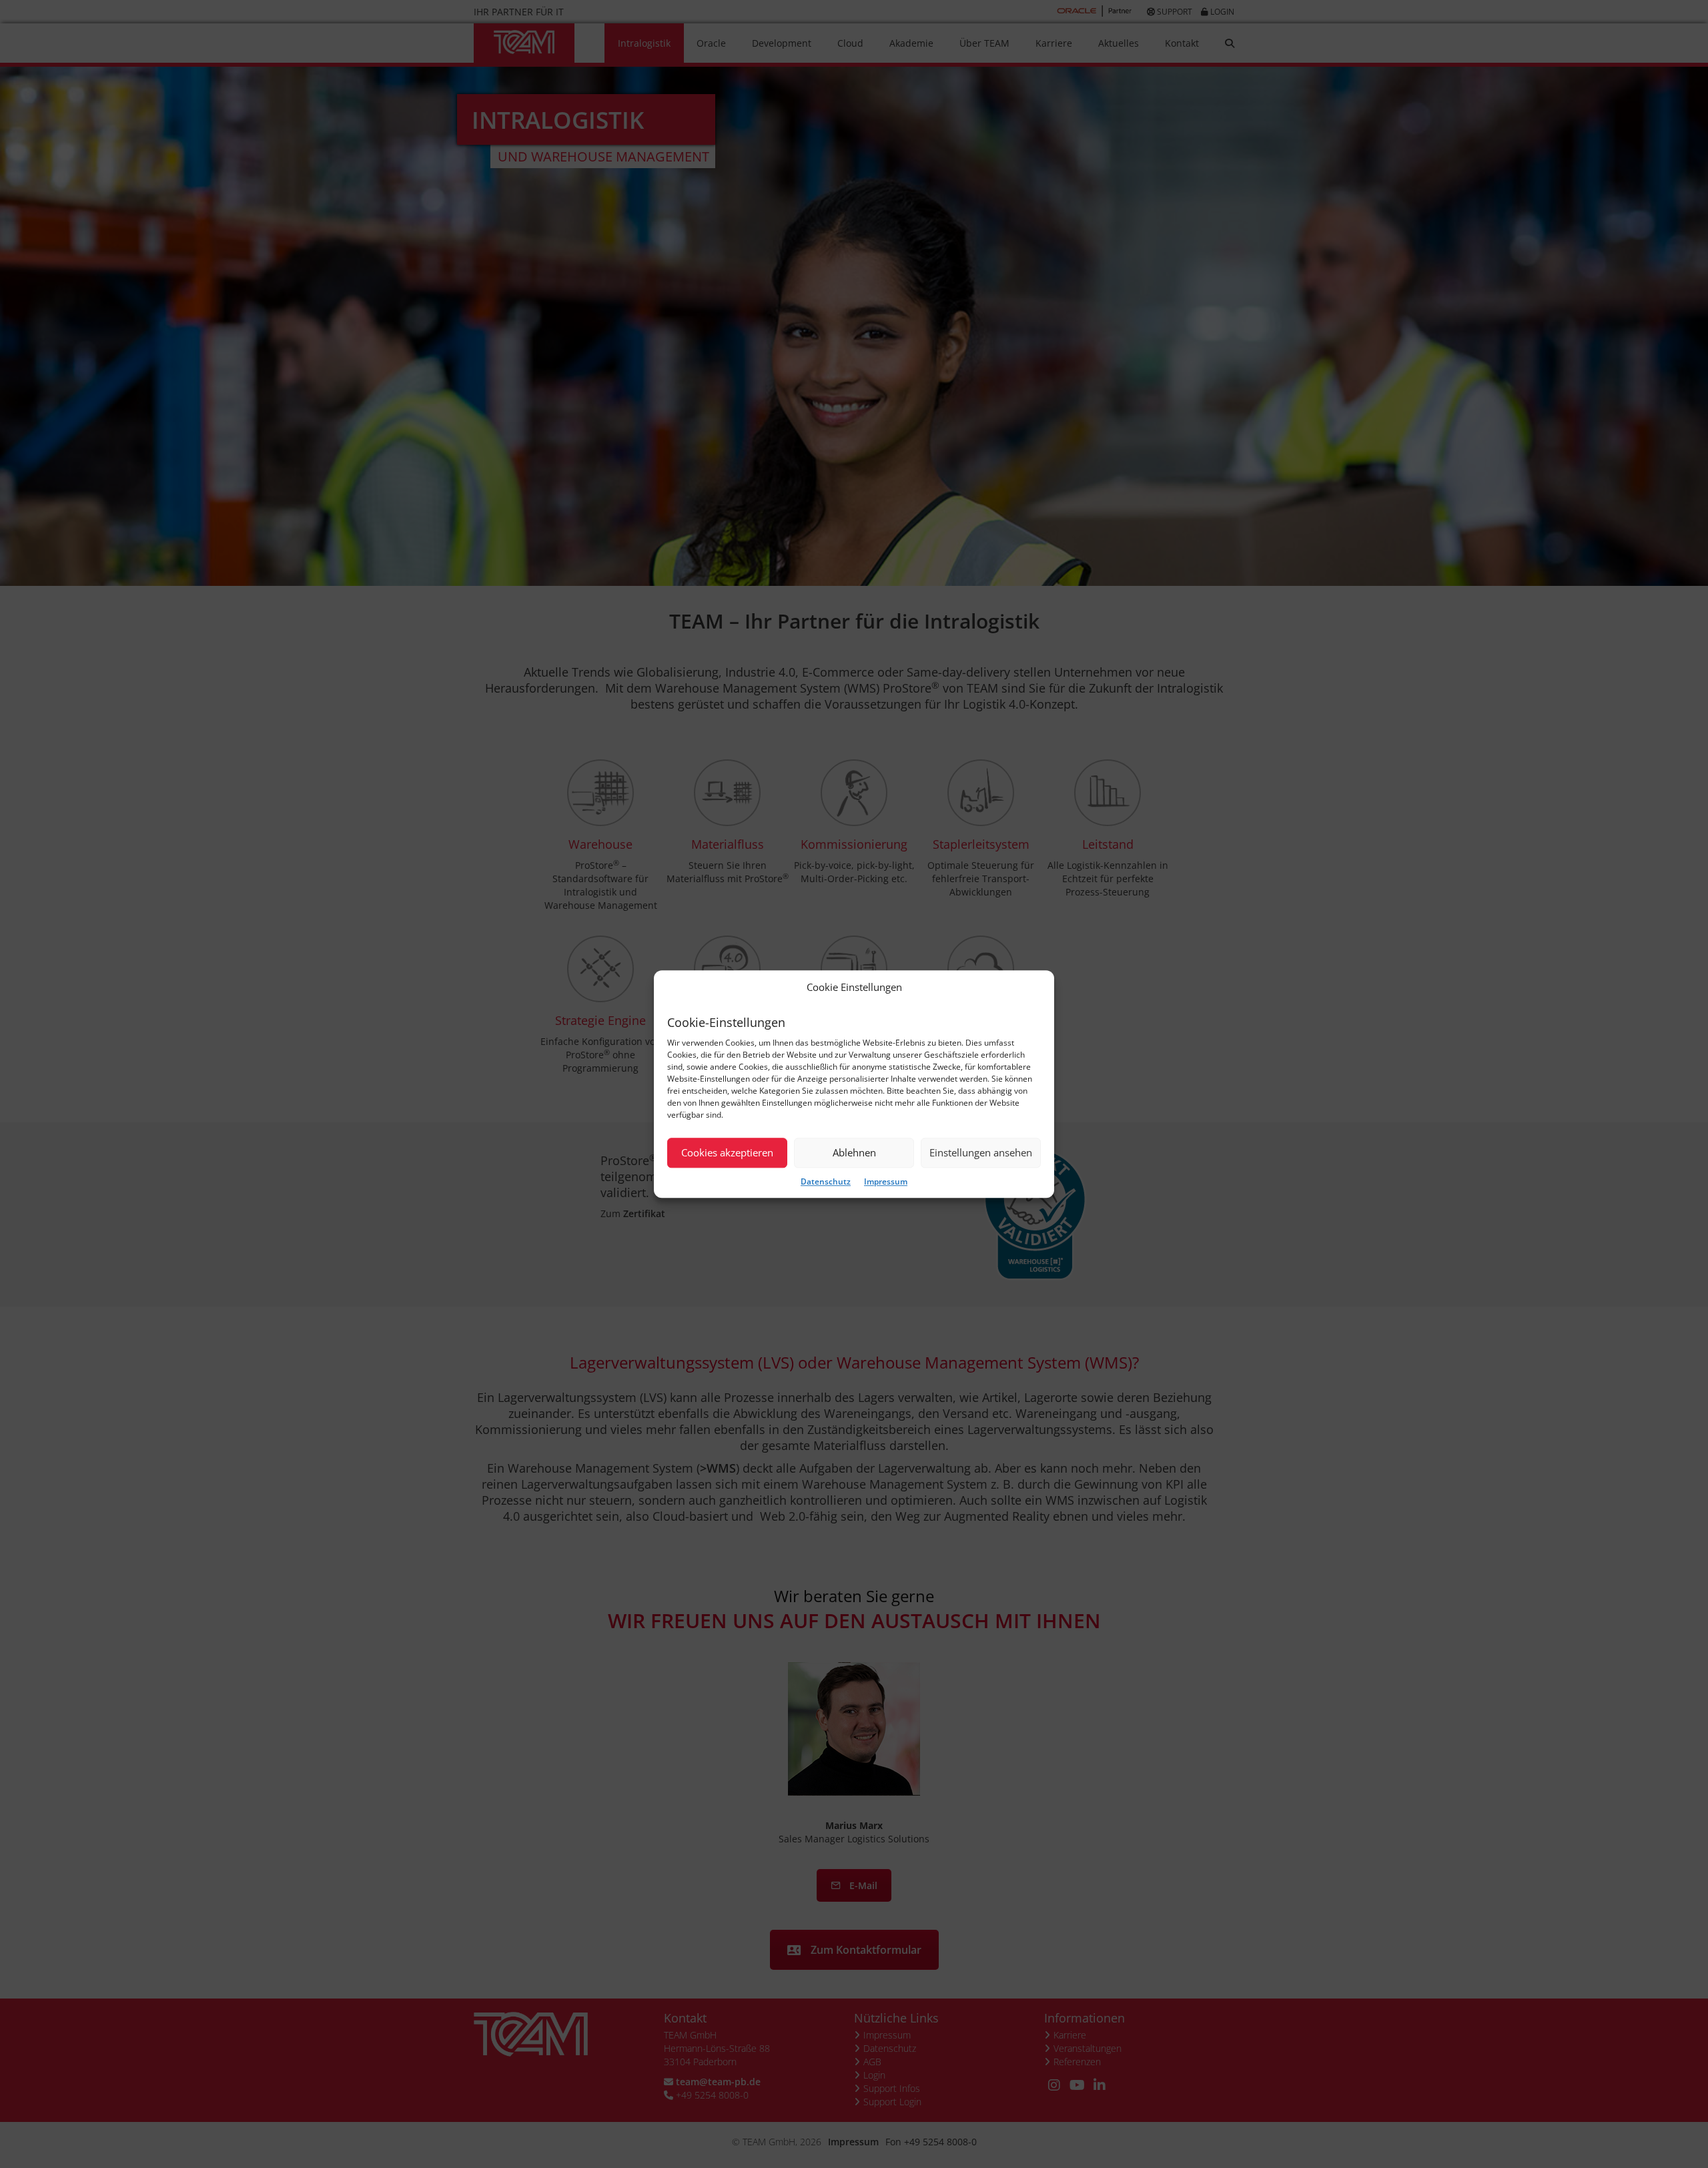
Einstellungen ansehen (981, 1153)
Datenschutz (826, 1181)
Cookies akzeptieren (727, 1153)
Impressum (886, 1181)
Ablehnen (854, 1153)
